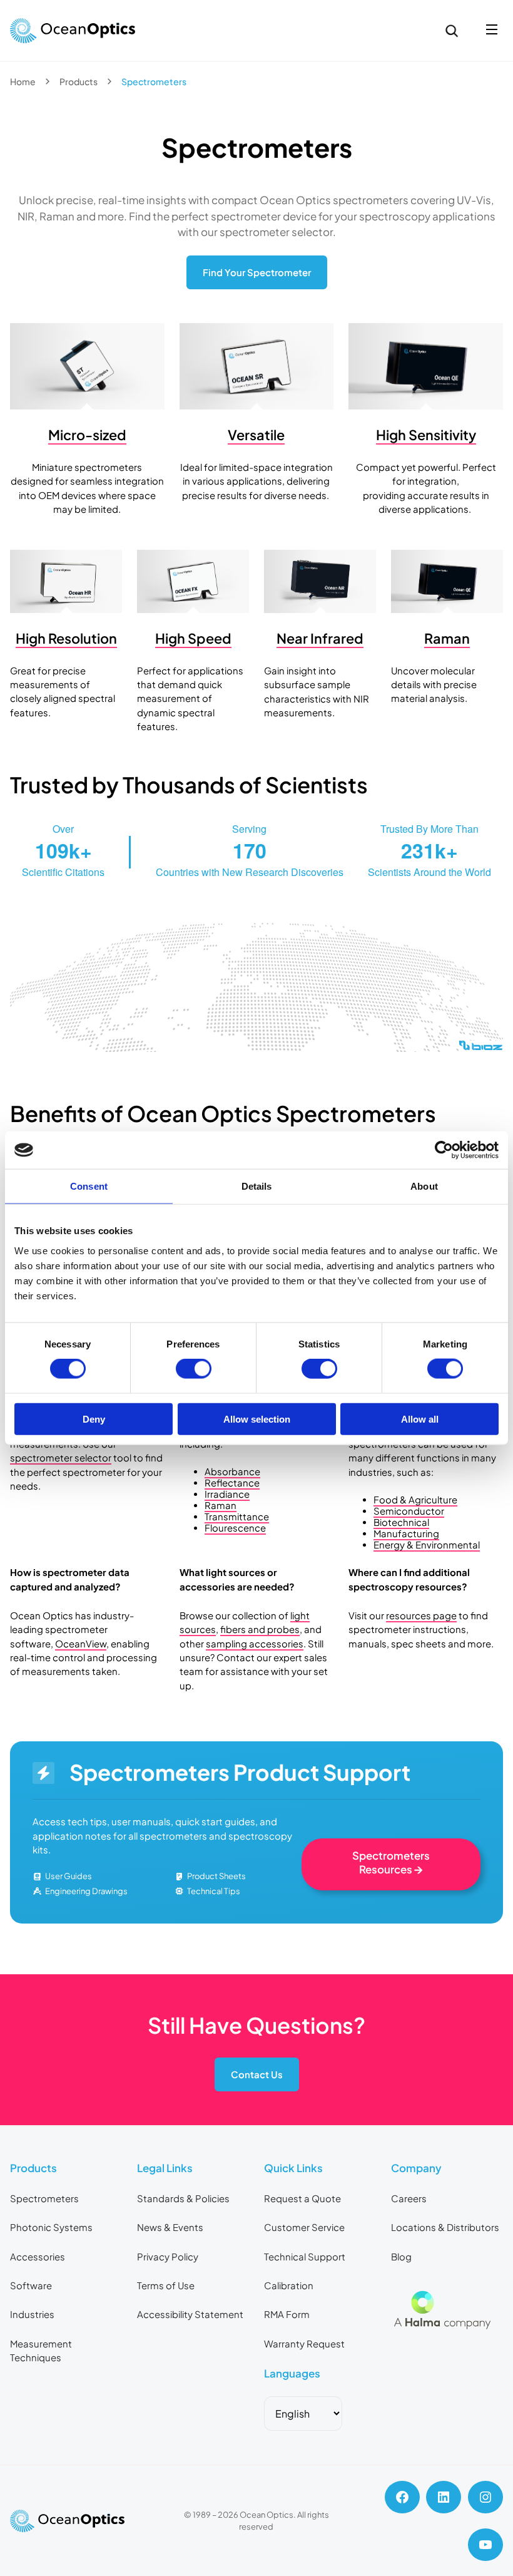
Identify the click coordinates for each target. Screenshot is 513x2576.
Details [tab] (257, 1186)
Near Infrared (320, 638)
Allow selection (257, 1419)
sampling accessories (255, 1644)
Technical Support (305, 2257)
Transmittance (237, 1517)
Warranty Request (304, 2344)
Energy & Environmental (427, 1545)
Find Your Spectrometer (257, 272)
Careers (409, 2198)
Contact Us (257, 2074)
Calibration (289, 2285)
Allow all (420, 1419)
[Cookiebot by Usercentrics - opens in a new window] (444, 1150)
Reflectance (232, 1483)
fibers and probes (260, 1629)
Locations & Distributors (445, 2227)
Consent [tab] (89, 1186)
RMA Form (287, 2314)
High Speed (193, 638)
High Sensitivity (426, 435)
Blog (401, 2257)
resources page (421, 1615)
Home (23, 81)
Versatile (256, 435)
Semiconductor (409, 1511)
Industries (32, 2314)
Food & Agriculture (415, 1500)
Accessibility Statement (190, 2314)
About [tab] (424, 1186)
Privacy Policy (168, 2257)
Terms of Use (166, 2285)
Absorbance (232, 1471)
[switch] (194, 1369)
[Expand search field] (452, 31)
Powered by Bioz (39, 1077)
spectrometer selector (61, 1458)
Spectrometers (44, 2198)
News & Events (170, 2227)
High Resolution (66, 638)
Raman (447, 638)
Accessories (38, 2257)
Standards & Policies (183, 2198)
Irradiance (227, 1494)
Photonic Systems (51, 2227)
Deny (94, 1419)
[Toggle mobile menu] (492, 30)
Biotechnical (401, 1522)
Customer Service (304, 2227)
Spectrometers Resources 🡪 (391, 1862)
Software (31, 2285)
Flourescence (235, 1528)
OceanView (81, 1644)
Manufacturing (406, 1533)
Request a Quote (302, 2198)
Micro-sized (87, 435)
